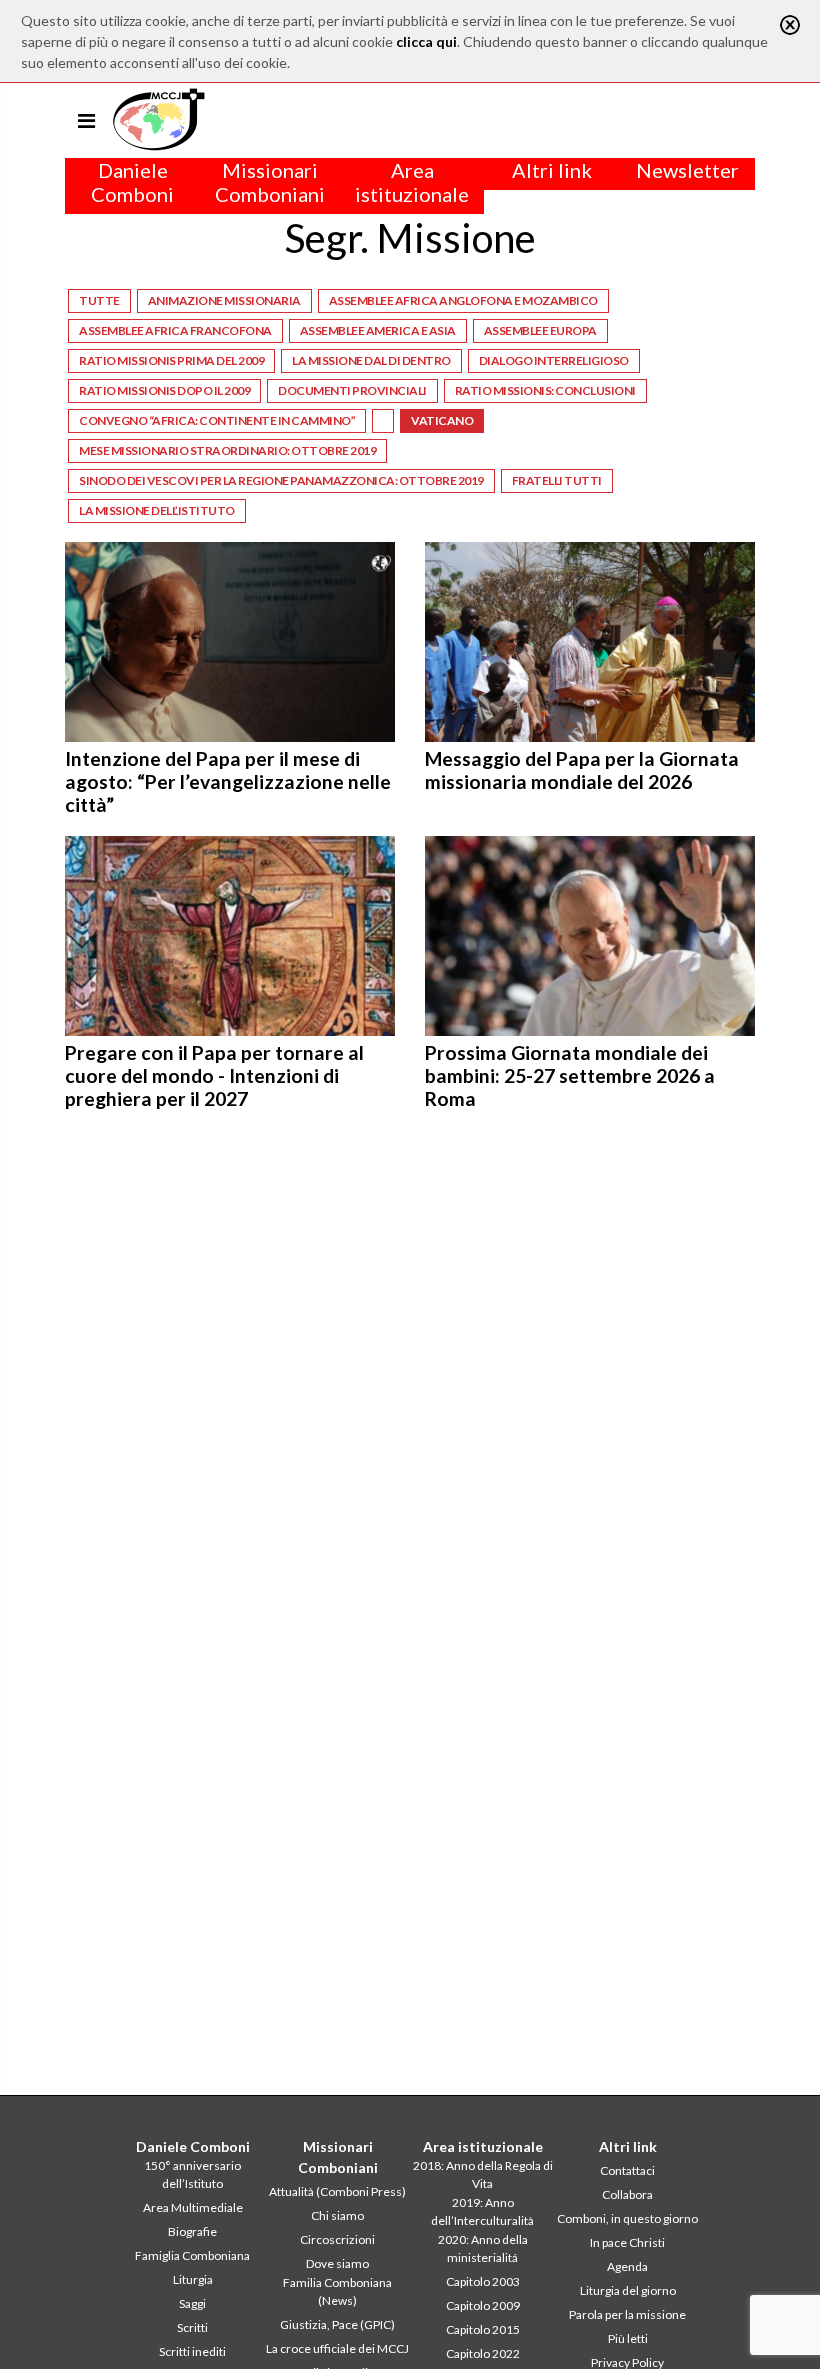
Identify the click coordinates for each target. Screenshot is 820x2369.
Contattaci (627, 2170)
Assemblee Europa (540, 330)
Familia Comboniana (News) (337, 2291)
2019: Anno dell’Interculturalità (482, 2211)
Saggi (192, 2303)
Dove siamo (337, 2263)
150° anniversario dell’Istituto (192, 2174)
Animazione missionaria (224, 300)
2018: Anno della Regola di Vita (483, 2174)
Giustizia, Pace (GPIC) (337, 2324)
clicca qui (426, 41)
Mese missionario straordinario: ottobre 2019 (227, 450)
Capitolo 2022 (483, 2353)
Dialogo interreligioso (554, 360)
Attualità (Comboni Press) (337, 2191)
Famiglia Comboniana (192, 2255)
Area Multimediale (193, 2207)
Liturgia (193, 2279)
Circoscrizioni (337, 2239)
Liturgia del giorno (628, 2290)
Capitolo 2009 (483, 2305)
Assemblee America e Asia (378, 330)
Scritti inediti (192, 2351)
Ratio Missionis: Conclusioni (545, 390)
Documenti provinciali (352, 390)
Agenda (627, 2266)
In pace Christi (627, 2242)
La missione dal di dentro (371, 360)
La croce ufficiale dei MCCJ (337, 2348)
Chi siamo (337, 2215)
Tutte (99, 300)
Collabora (627, 2194)
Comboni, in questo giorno (627, 2218)
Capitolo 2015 (483, 2329)
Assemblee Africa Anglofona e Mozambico (463, 300)
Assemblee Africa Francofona (175, 330)
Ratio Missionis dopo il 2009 (164, 390)
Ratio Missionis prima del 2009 (171, 360)
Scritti (192, 2327)
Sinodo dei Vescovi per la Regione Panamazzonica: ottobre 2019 (281, 480)
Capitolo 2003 (483, 2281)
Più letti (628, 2338)
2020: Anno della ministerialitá (483, 2248)
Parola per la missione (627, 2314)
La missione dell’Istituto (157, 510)
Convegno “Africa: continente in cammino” (217, 420)
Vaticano (442, 420)
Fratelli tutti (557, 480)
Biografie (192, 2231)
